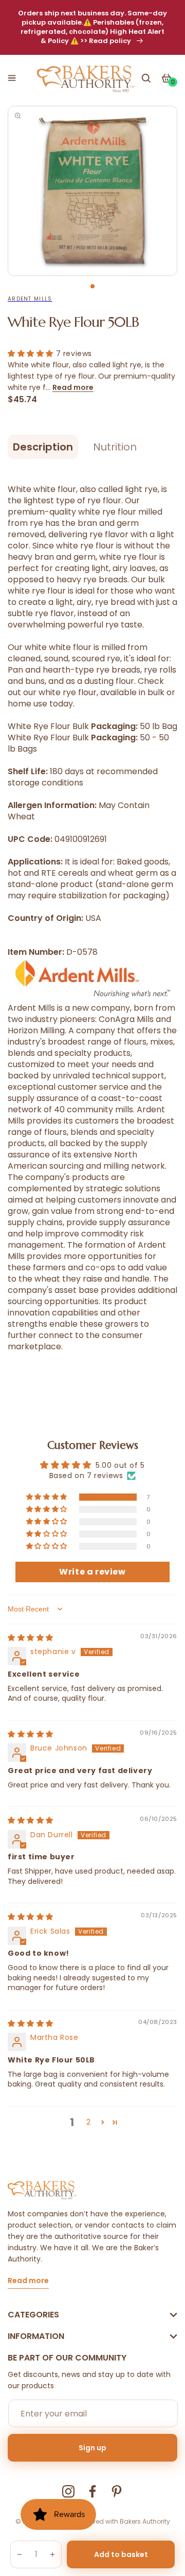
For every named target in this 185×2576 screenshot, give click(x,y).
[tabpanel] (92, 191)
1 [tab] (92, 286)
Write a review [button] (92, 1572)
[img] (31, 1638)
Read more (73, 387)
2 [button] (89, 2122)
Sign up (92, 2448)
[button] (12, 78)
